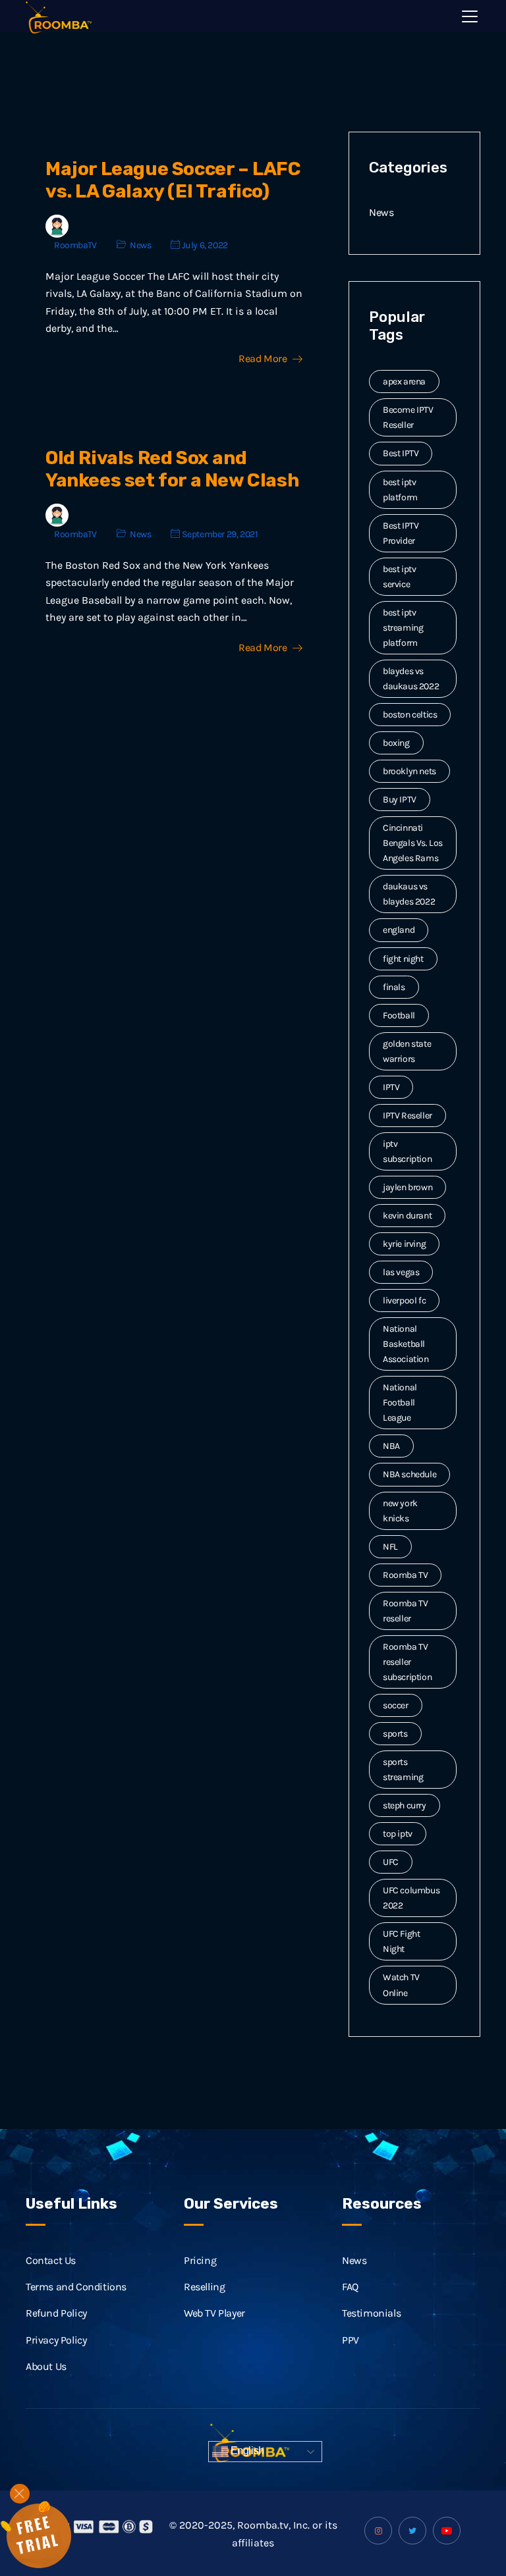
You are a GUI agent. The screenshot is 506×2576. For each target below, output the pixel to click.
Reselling (204, 2287)
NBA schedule (409, 1474)
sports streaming (403, 1770)
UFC (391, 1862)
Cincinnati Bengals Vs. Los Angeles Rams (413, 843)
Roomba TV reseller (405, 1611)
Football (399, 1015)
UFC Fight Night (401, 1941)
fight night (403, 959)
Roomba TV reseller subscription (407, 1662)
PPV (351, 2340)
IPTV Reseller (408, 1116)
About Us (46, 2366)
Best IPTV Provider (401, 533)
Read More (263, 359)
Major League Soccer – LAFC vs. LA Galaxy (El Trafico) (173, 180)
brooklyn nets (409, 771)
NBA (391, 1446)
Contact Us (51, 2260)
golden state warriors (407, 1051)
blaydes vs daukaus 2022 (411, 679)
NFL (390, 1547)
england (399, 930)
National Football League (400, 1403)
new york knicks (400, 1511)
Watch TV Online (401, 1985)
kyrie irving (404, 1244)
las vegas (401, 1272)
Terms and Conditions (76, 2287)
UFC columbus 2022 (411, 1898)
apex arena (404, 381)
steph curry (405, 1805)
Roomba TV (405, 1575)
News (140, 245)
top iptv (398, 1834)
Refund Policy (56, 2313)
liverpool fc (404, 1301)
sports (395, 1734)
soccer (396, 1705)
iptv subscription (407, 1151)
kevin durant (407, 1216)
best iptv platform (400, 490)
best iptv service (399, 577)
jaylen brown (408, 1187)
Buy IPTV (400, 800)
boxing (396, 743)
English (246, 2451)
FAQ (350, 2287)
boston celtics (410, 715)
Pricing (200, 2260)
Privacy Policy (56, 2340)
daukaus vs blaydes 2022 (409, 894)
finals (394, 987)
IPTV (391, 1087)
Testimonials (371, 2313)
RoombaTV (75, 245)
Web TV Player (214, 2313)
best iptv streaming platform (403, 628)
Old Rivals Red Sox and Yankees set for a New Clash (172, 469)
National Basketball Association (406, 1344)
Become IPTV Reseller (408, 417)
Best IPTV (401, 453)
